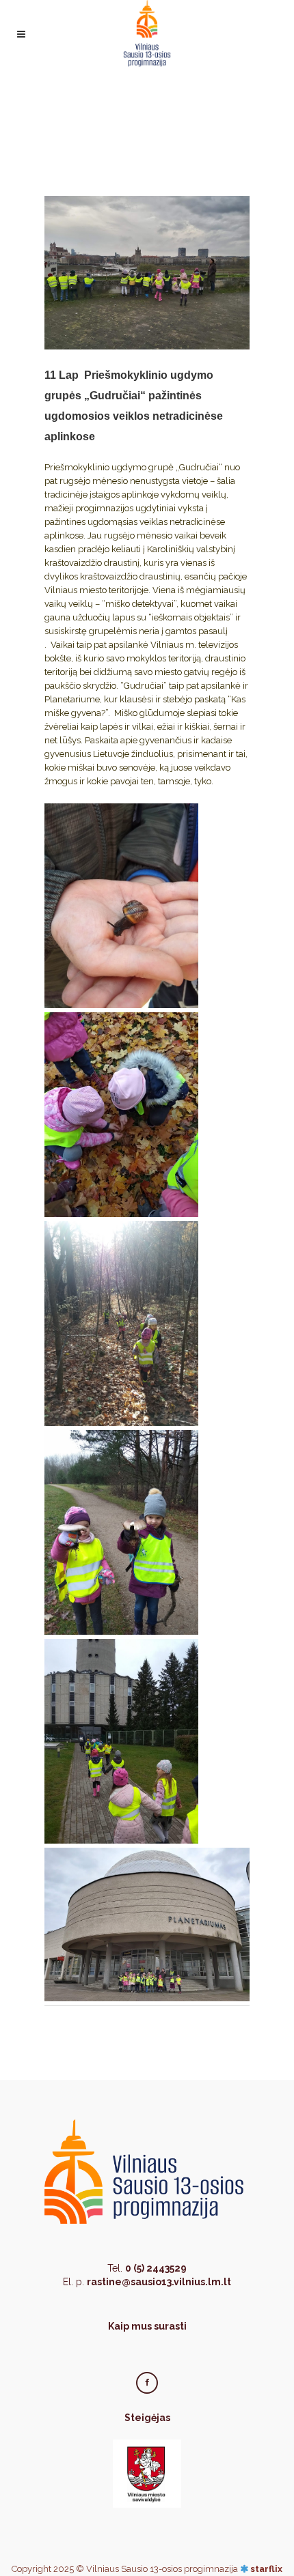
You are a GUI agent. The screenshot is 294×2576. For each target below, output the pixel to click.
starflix (266, 2569)
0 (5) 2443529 (156, 2268)
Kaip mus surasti (147, 2326)
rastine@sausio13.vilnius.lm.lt (159, 2282)
